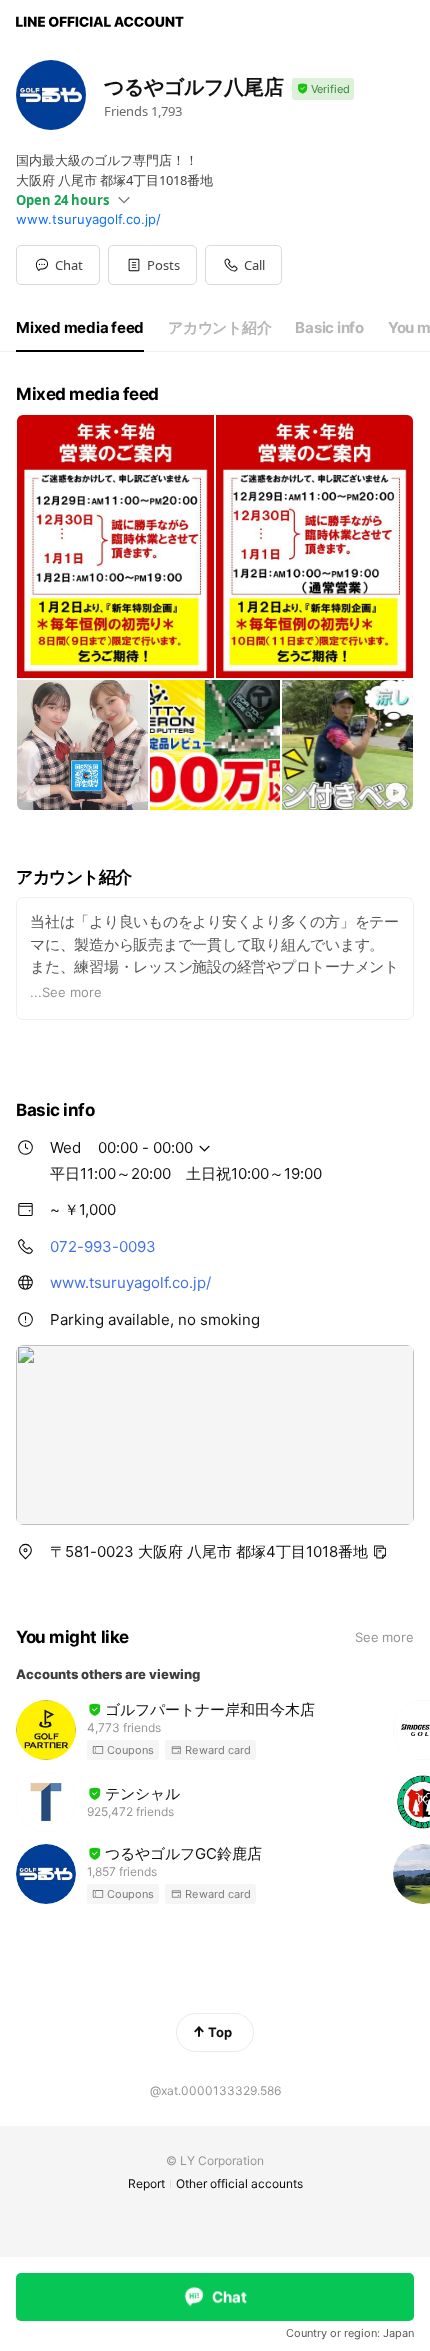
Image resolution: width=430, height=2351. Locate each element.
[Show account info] (323, 89)
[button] (152, 265)
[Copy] (380, 1552)
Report (146, 2183)
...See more (66, 992)
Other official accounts (239, 2183)
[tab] (80, 328)
